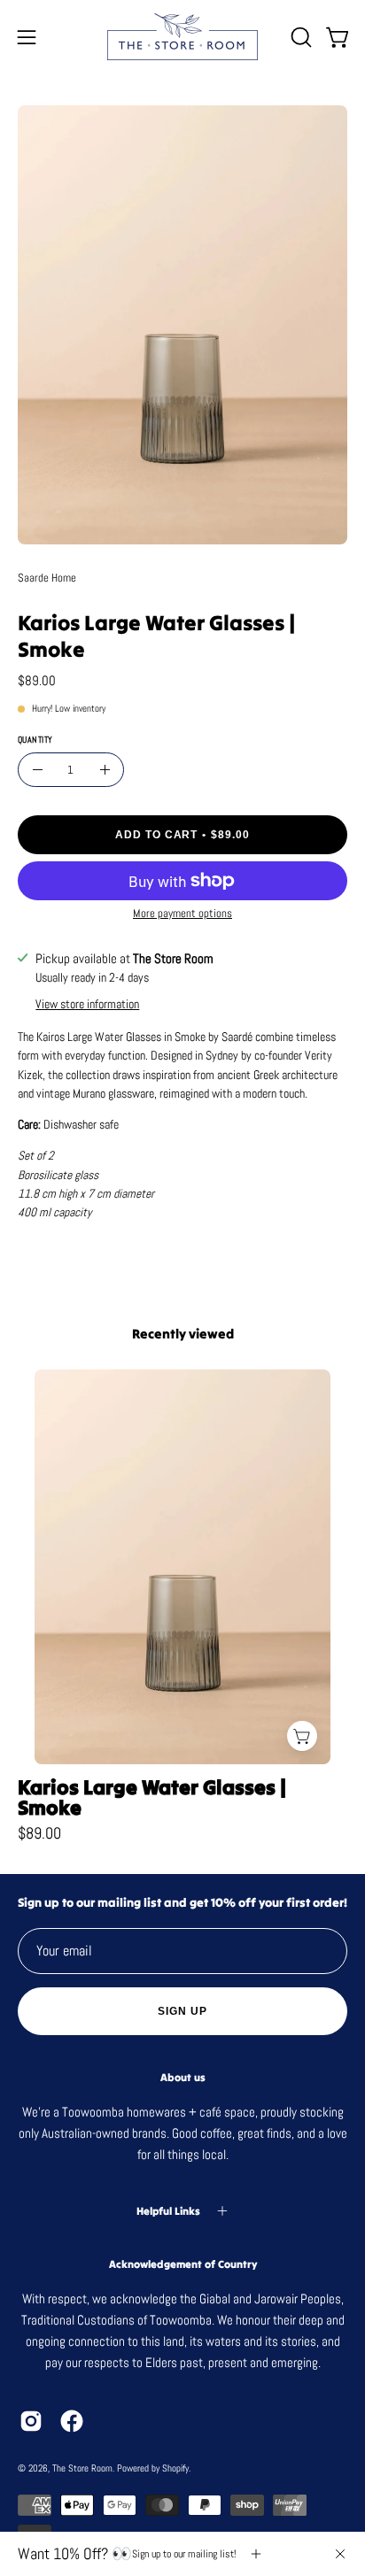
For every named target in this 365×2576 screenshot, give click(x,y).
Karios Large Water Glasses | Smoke (152, 1798)
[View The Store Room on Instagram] (31, 2421)
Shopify (175, 2468)
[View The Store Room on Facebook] (72, 2421)
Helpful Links (168, 2211)
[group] (182, 1606)
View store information (87, 1004)
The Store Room (82, 2468)
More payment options (182, 913)
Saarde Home (47, 578)
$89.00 (39, 1834)
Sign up (182, 2011)
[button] (299, 37)
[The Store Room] (182, 37)
